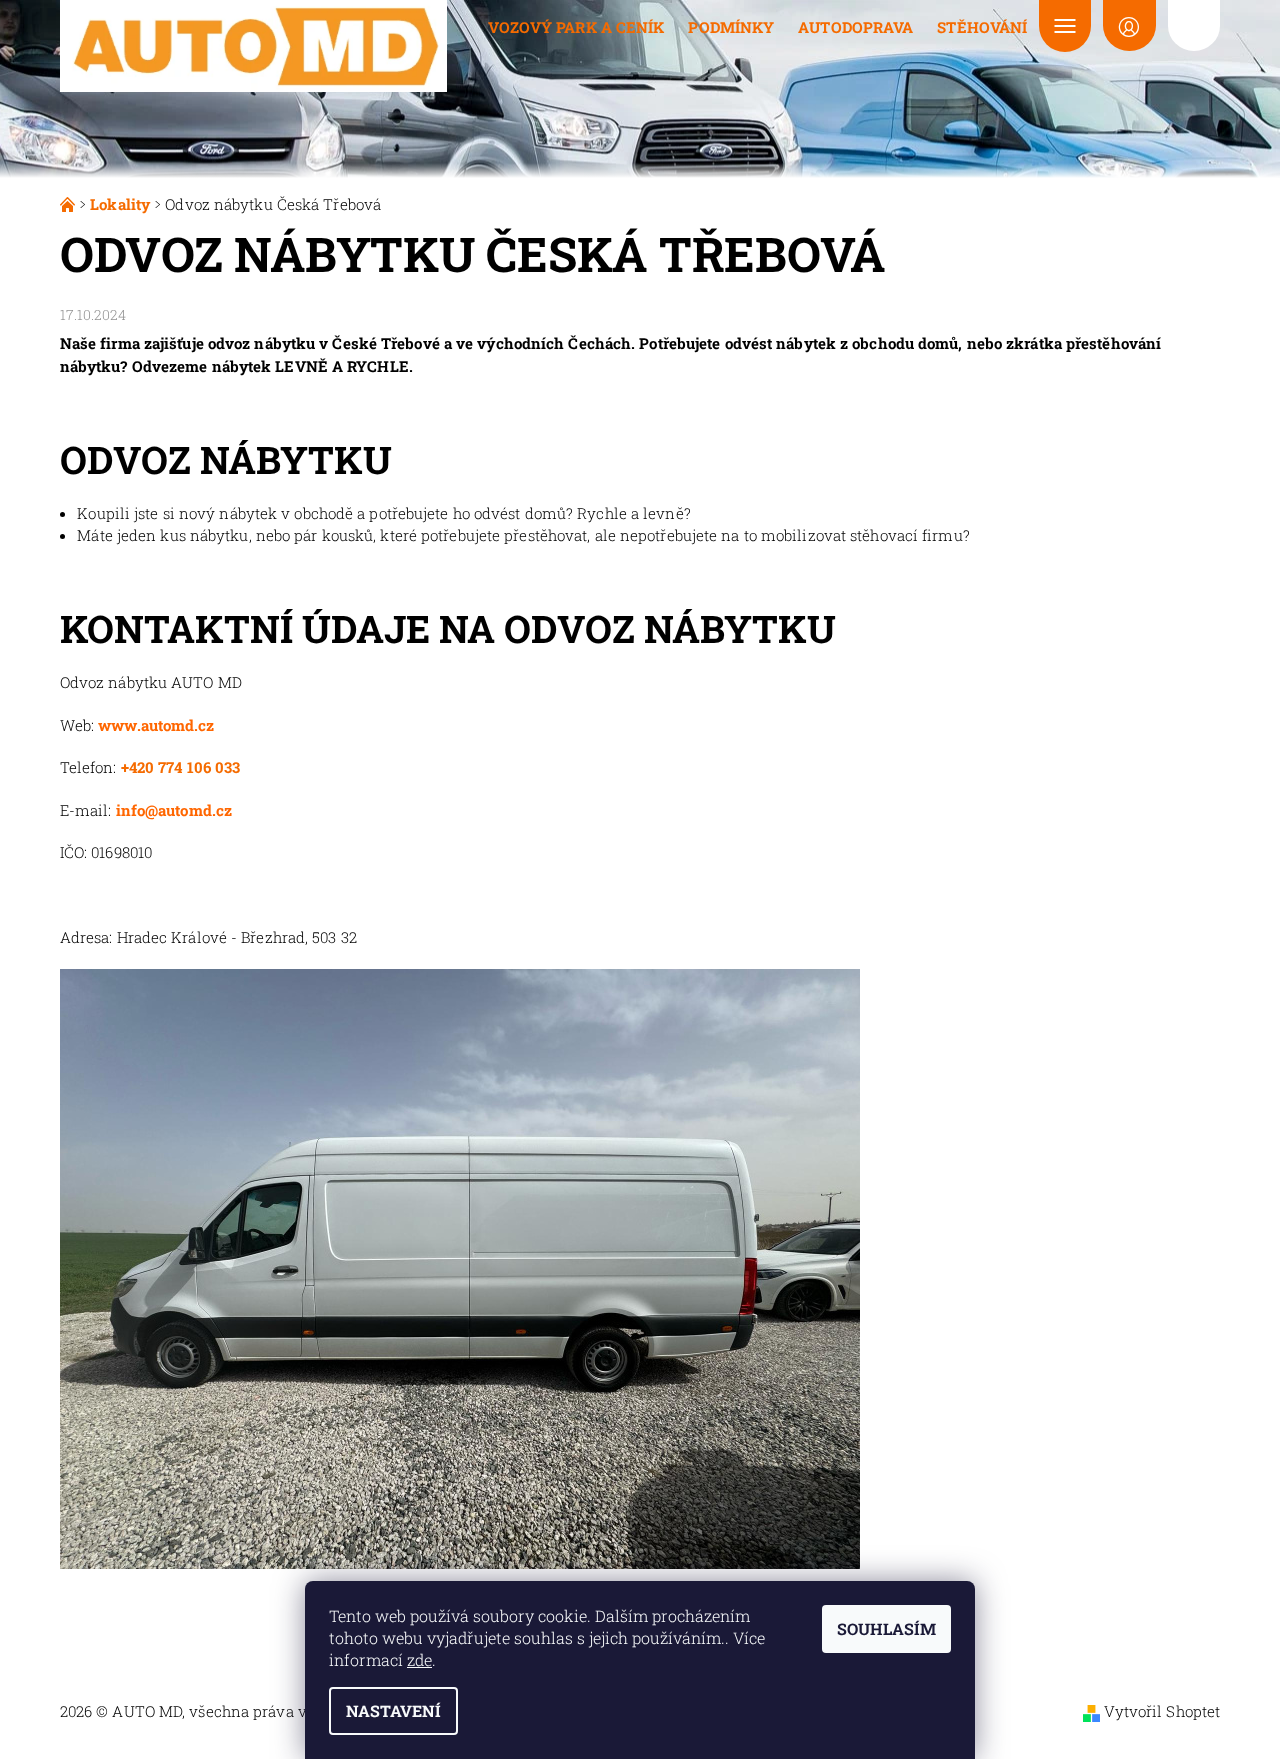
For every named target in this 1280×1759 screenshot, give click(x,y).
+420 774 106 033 (181, 767)
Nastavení (393, 1710)
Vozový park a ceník (576, 27)
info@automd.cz (174, 810)
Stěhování (982, 27)
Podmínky (731, 27)
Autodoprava (855, 27)
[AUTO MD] (253, 44)
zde (419, 1659)
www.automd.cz (156, 725)
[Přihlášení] (1129, 25)
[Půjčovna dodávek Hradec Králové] (69, 204)
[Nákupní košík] (1194, 25)
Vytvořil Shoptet (1162, 1711)
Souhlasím (886, 1628)
